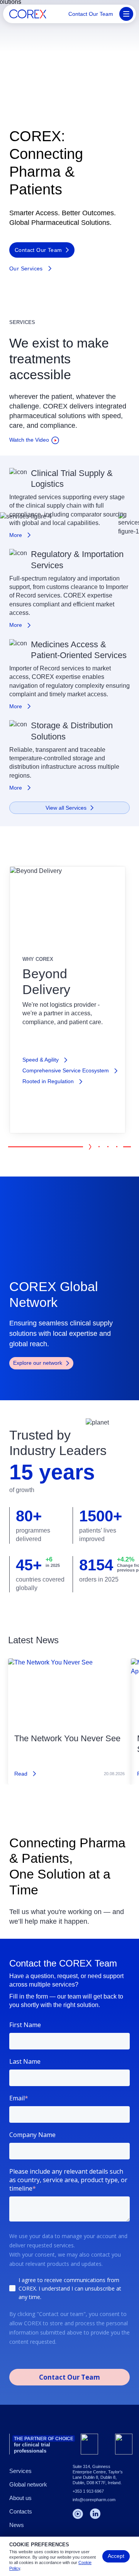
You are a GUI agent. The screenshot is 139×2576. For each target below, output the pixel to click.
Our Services (26, 268)
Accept (116, 2556)
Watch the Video (29, 440)
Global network (28, 2484)
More (16, 535)
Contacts (21, 2511)
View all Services (66, 808)
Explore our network (38, 1363)
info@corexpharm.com (94, 2500)
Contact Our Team (91, 14)
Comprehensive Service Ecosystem (66, 1070)
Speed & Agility (41, 1060)
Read (21, 1774)
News (17, 2525)
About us (20, 2498)
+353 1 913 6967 (88, 2491)
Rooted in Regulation (48, 1081)
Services (20, 2471)
